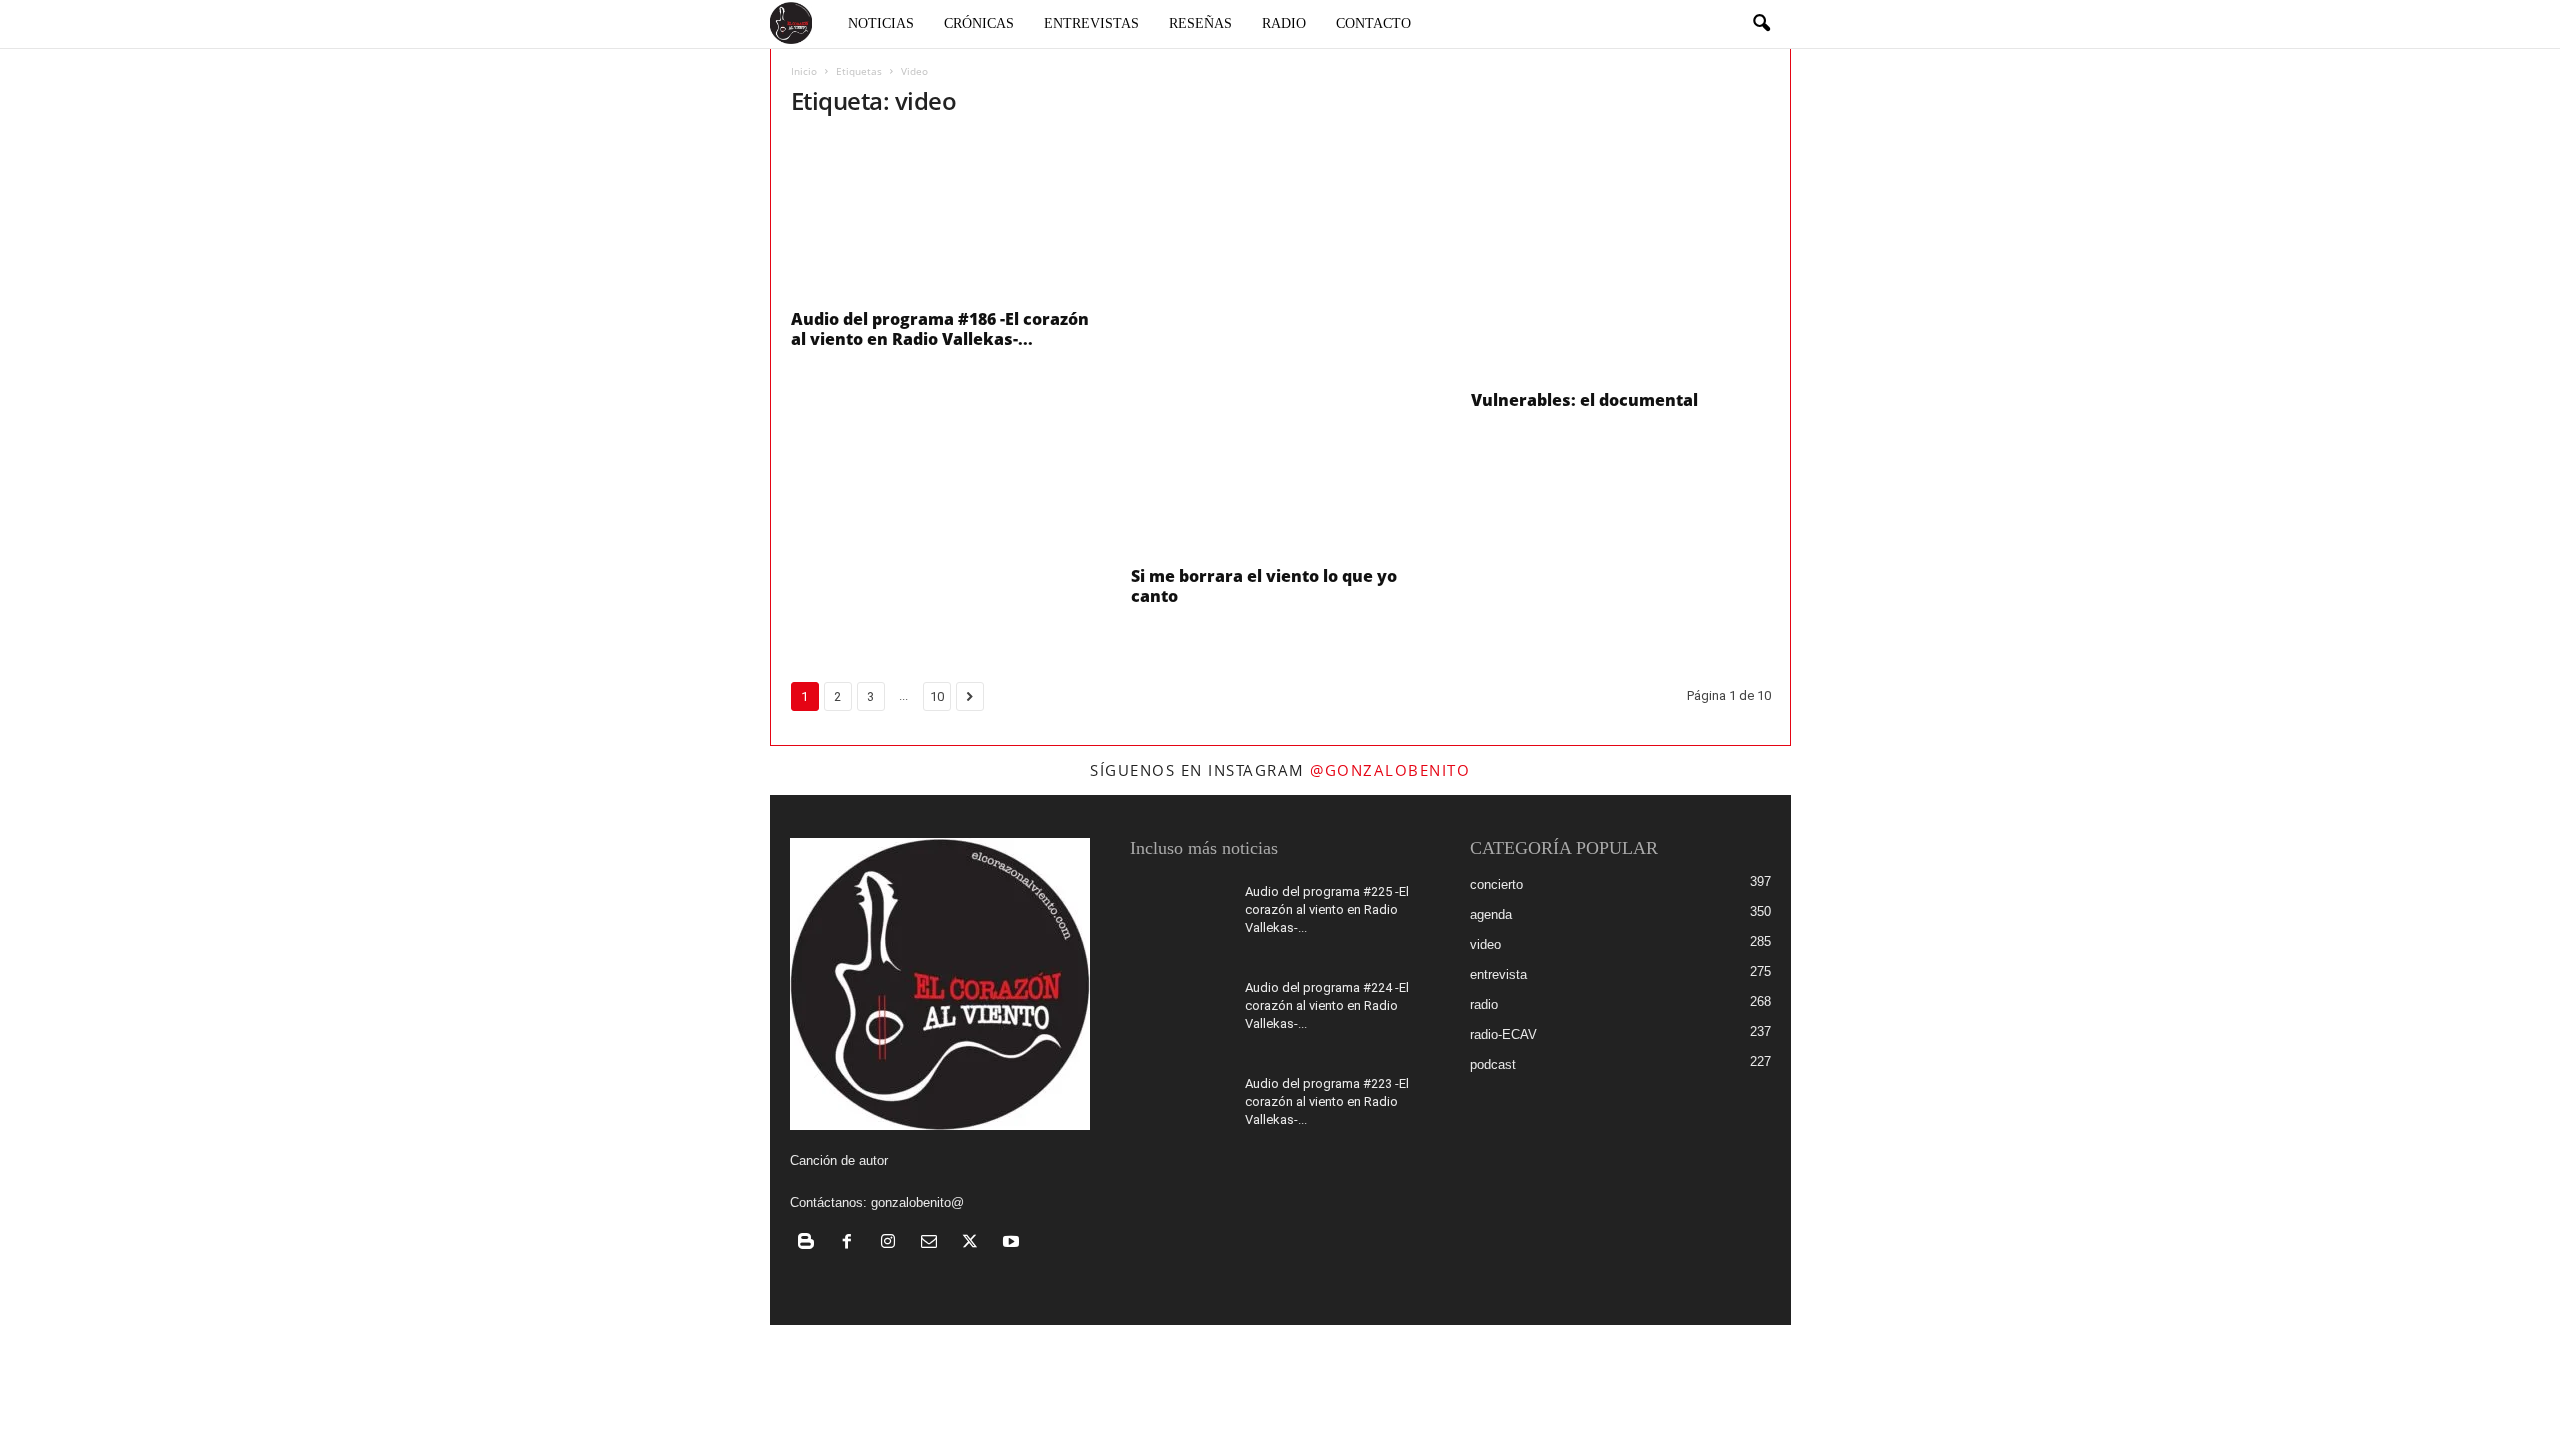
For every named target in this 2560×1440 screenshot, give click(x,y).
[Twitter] (974, 1243)
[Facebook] (851, 1243)
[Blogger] (810, 1243)
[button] (1761, 24)
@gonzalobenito (1390, 770)
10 (937, 696)
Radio (1284, 23)
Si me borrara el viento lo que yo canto (1264, 586)
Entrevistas (1091, 23)
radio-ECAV (1503, 1034)
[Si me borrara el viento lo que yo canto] (1281, 345)
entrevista (1498, 974)
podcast (1493, 1064)
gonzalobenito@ (917, 1202)
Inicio (804, 71)
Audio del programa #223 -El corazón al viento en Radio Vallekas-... (1327, 1101)
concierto (1496, 884)
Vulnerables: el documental (1584, 400)
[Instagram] (892, 1243)
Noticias (881, 23)
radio (1484, 1004)
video (1485, 944)
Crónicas (979, 23)
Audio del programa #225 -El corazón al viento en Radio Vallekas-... (1327, 909)
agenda (1491, 914)
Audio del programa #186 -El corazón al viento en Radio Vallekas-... (940, 329)
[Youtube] (1013, 1243)
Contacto (1373, 23)
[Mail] (933, 1243)
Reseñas (1200, 23)
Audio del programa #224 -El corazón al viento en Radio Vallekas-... (1327, 1005)
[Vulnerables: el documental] (1621, 257)
